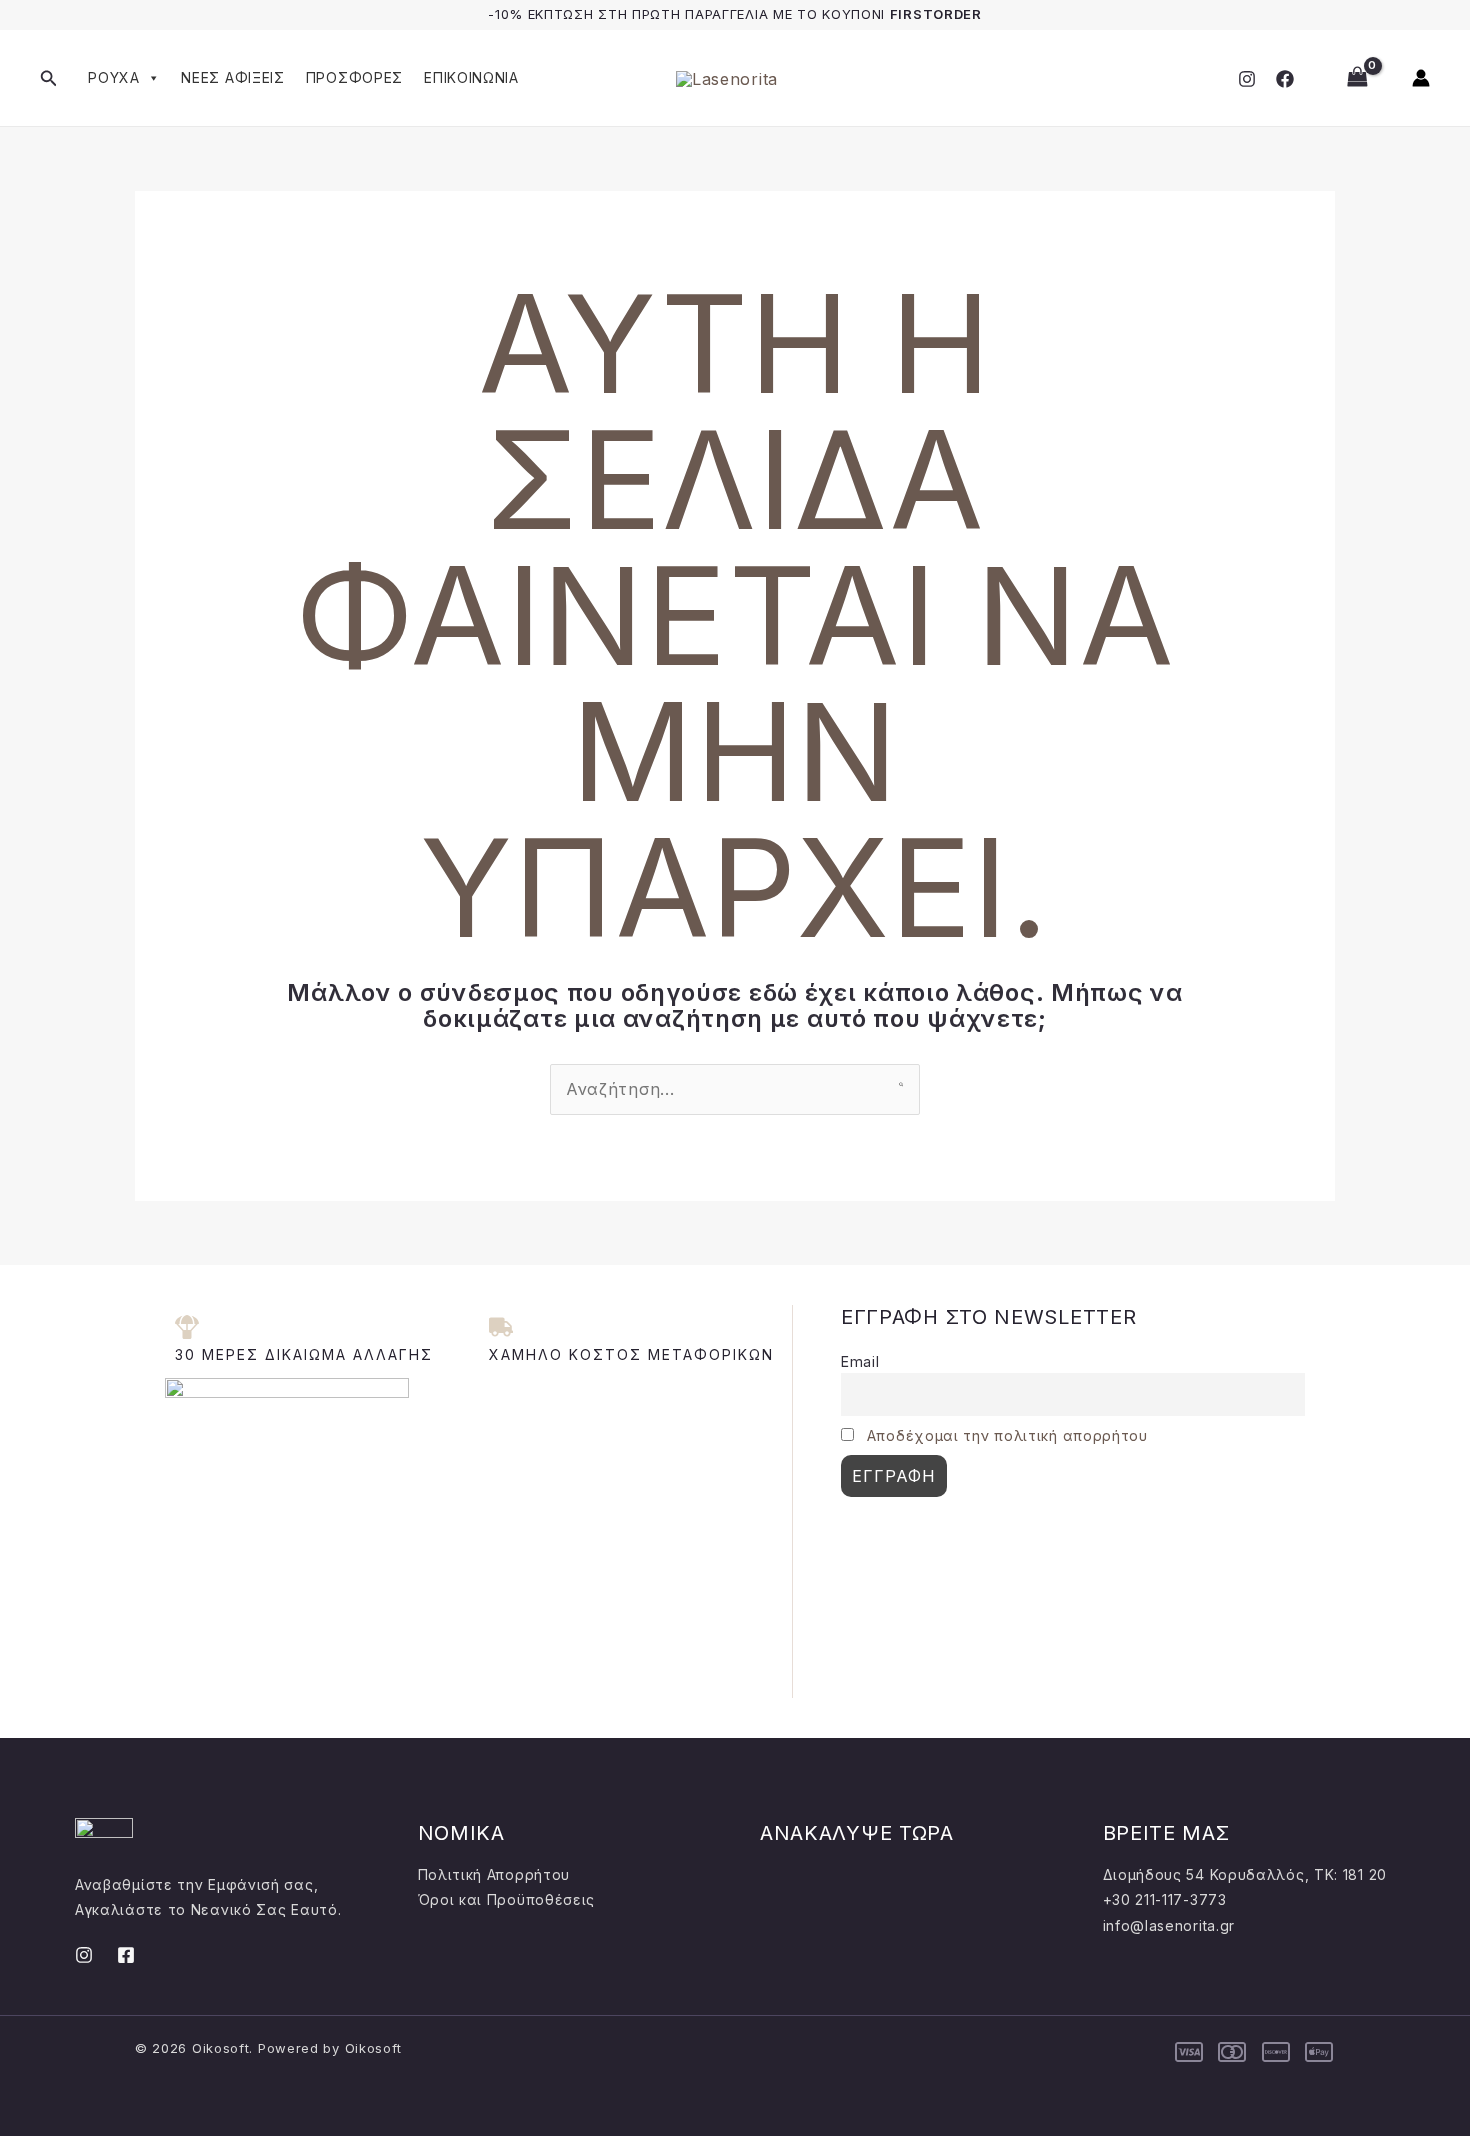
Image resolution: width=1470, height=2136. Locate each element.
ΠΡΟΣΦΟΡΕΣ (354, 77)
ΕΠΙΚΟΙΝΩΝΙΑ (471, 77)
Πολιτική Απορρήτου (494, 1874)
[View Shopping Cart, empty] (1357, 77)
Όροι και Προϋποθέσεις (507, 1899)
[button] (49, 78)
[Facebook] (1285, 79)
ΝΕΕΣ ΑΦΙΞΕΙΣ (232, 77)
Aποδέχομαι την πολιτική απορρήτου (1007, 1435)
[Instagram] (1247, 79)
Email (860, 1361)
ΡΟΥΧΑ (114, 77)
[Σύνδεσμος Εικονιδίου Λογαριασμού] (1421, 78)
